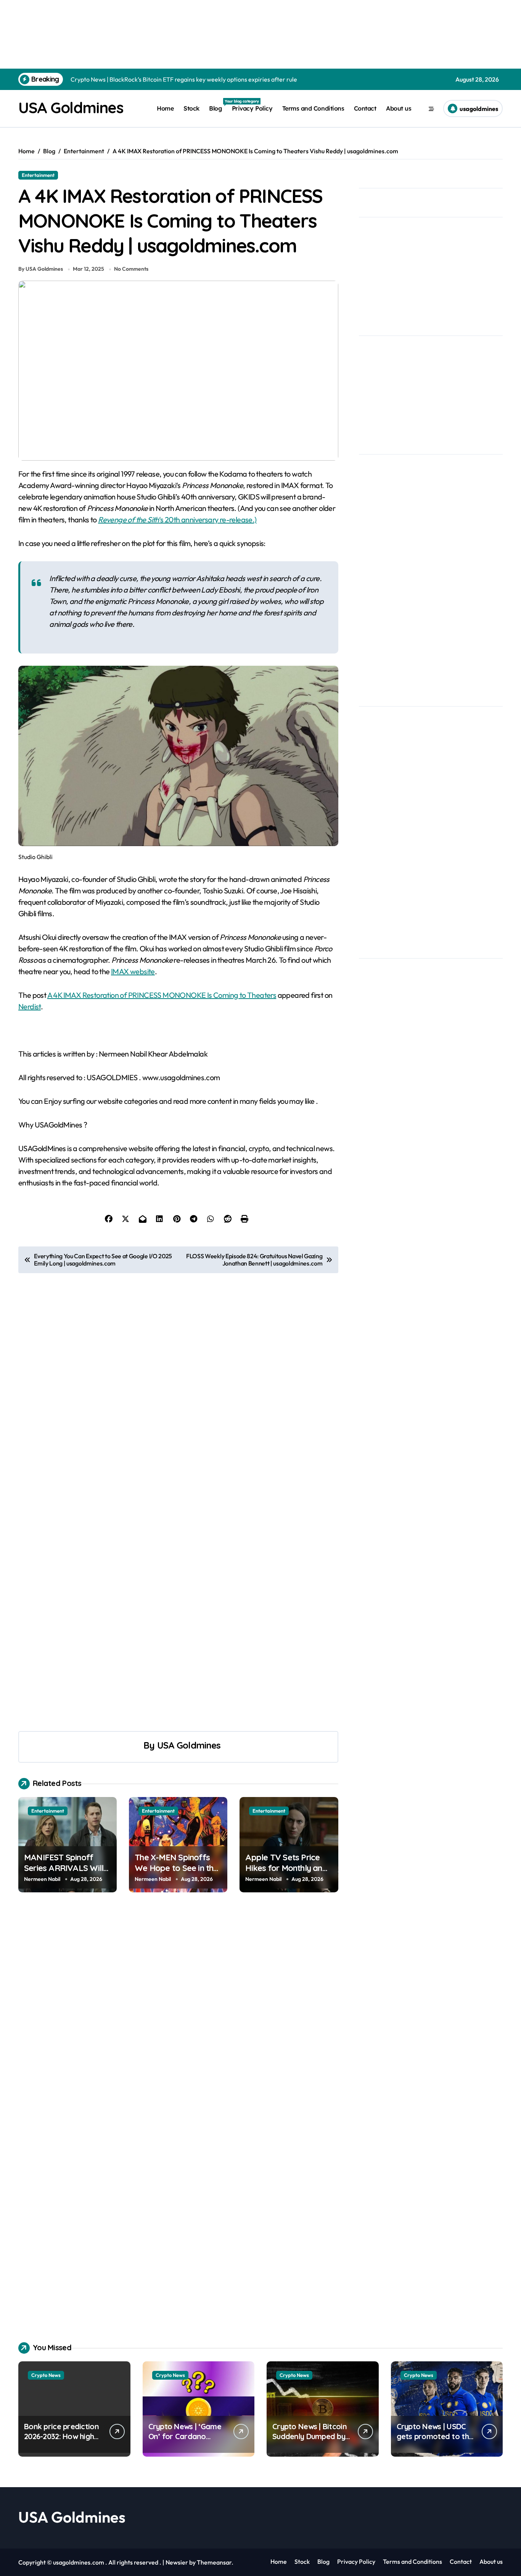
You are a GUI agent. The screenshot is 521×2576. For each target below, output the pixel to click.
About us (399, 108)
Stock (191, 108)
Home (165, 108)
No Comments (131, 269)
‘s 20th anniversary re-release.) (177, 520)
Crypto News (46, 2375)
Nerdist (30, 1006)
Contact (365, 108)
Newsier (177, 2562)
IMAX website (133, 971)
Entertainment (38, 175)
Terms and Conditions (313, 108)
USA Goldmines (71, 108)
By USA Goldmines (41, 269)
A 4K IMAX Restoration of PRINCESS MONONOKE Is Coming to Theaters (162, 995)
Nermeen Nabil (42, 1879)
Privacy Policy (252, 108)
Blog (218, 105)
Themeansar (214, 2562)
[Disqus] (178, 2016)
